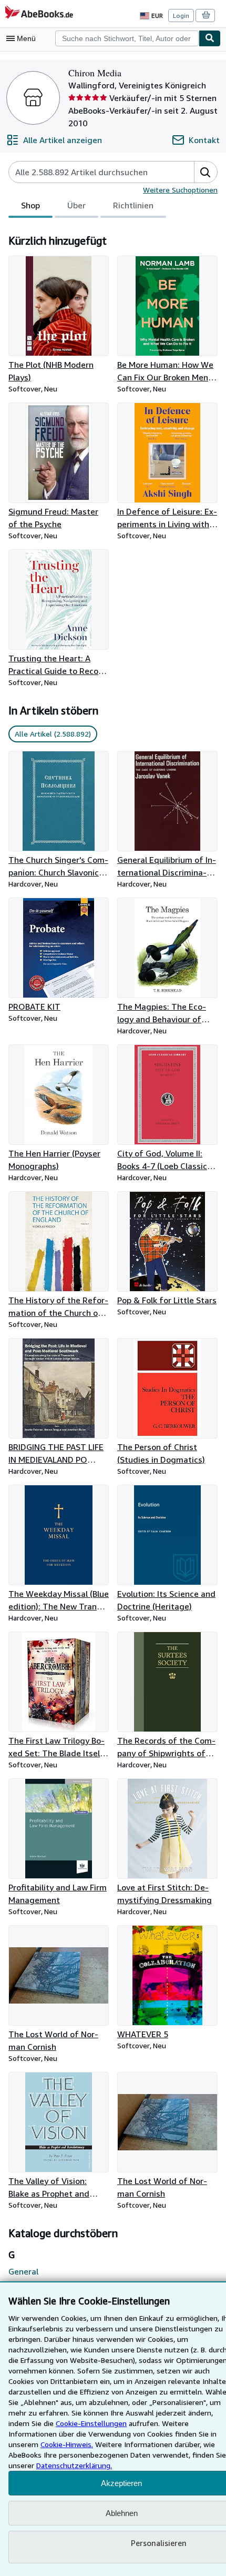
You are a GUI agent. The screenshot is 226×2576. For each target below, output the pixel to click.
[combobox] (127, 38)
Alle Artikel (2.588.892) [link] (53, 734)
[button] (206, 172)
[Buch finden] (210, 38)
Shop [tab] (30, 205)
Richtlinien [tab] (133, 205)
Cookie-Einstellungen (91, 2423)
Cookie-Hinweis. (67, 2444)
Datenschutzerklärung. (74, 2465)
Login (181, 16)
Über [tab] (76, 205)
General (23, 2271)
